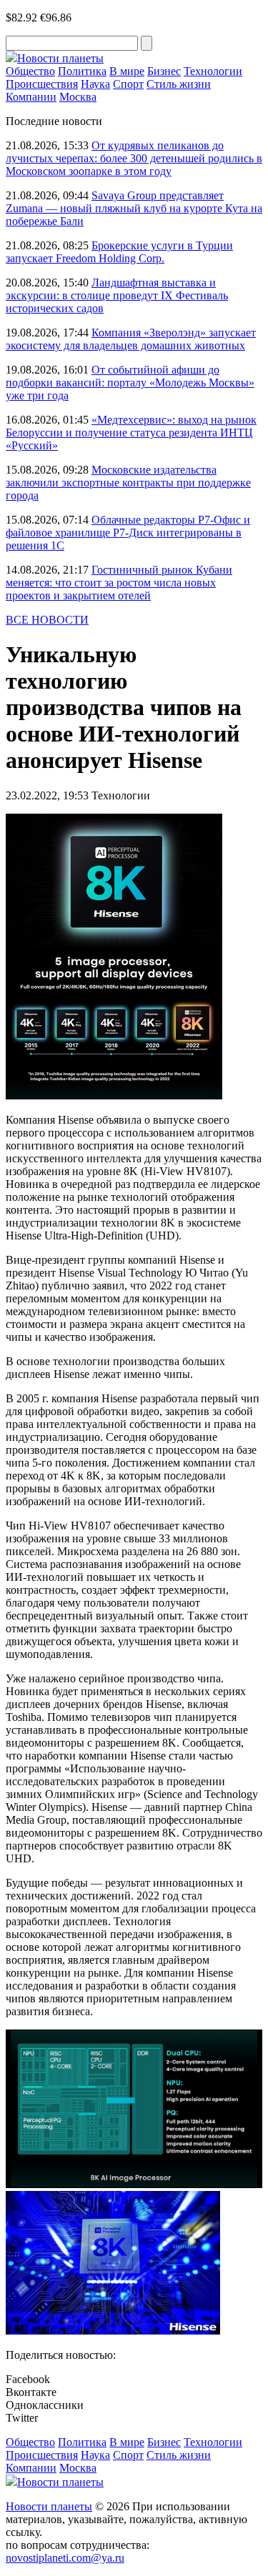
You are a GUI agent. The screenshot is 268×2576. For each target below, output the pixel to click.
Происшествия (42, 84)
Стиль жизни (179, 84)
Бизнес (164, 71)
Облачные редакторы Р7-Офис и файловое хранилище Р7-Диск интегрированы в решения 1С (128, 533)
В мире (127, 71)
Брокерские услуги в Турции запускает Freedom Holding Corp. (119, 252)
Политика (82, 71)
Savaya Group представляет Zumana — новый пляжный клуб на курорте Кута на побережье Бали (134, 208)
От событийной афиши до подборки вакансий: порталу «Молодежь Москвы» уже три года (130, 383)
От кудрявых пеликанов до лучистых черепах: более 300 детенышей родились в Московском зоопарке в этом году (134, 158)
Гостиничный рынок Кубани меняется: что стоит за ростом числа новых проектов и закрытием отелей (119, 583)
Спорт (128, 84)
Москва (78, 97)
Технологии (213, 71)
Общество (30, 71)
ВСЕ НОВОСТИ (47, 620)
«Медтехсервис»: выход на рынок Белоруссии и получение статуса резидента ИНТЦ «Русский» (131, 433)
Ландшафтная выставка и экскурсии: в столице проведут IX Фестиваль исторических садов (117, 295)
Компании (31, 97)
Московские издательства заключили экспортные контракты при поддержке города (128, 483)
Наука (95, 84)
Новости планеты (49, 2506)
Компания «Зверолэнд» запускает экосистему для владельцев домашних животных (131, 339)
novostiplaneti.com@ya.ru (65, 2558)
